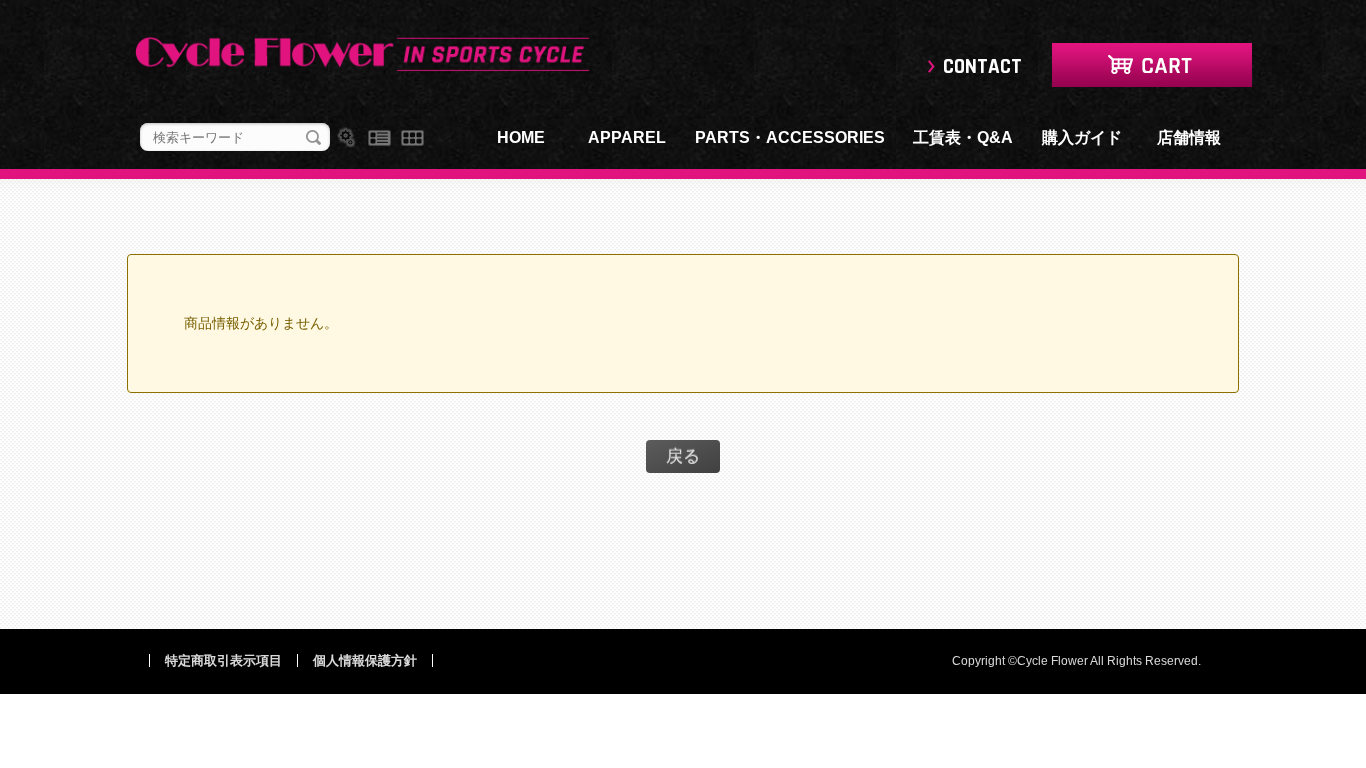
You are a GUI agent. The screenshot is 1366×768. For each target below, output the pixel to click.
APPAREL (627, 137)
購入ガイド (1082, 137)
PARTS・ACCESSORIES (790, 137)
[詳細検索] (346, 138)
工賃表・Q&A (963, 137)
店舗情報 (1189, 137)
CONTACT (982, 66)
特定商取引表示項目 (223, 660)
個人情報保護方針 (365, 660)
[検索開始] (313, 138)
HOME (521, 137)
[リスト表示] (379, 138)
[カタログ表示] (412, 138)
